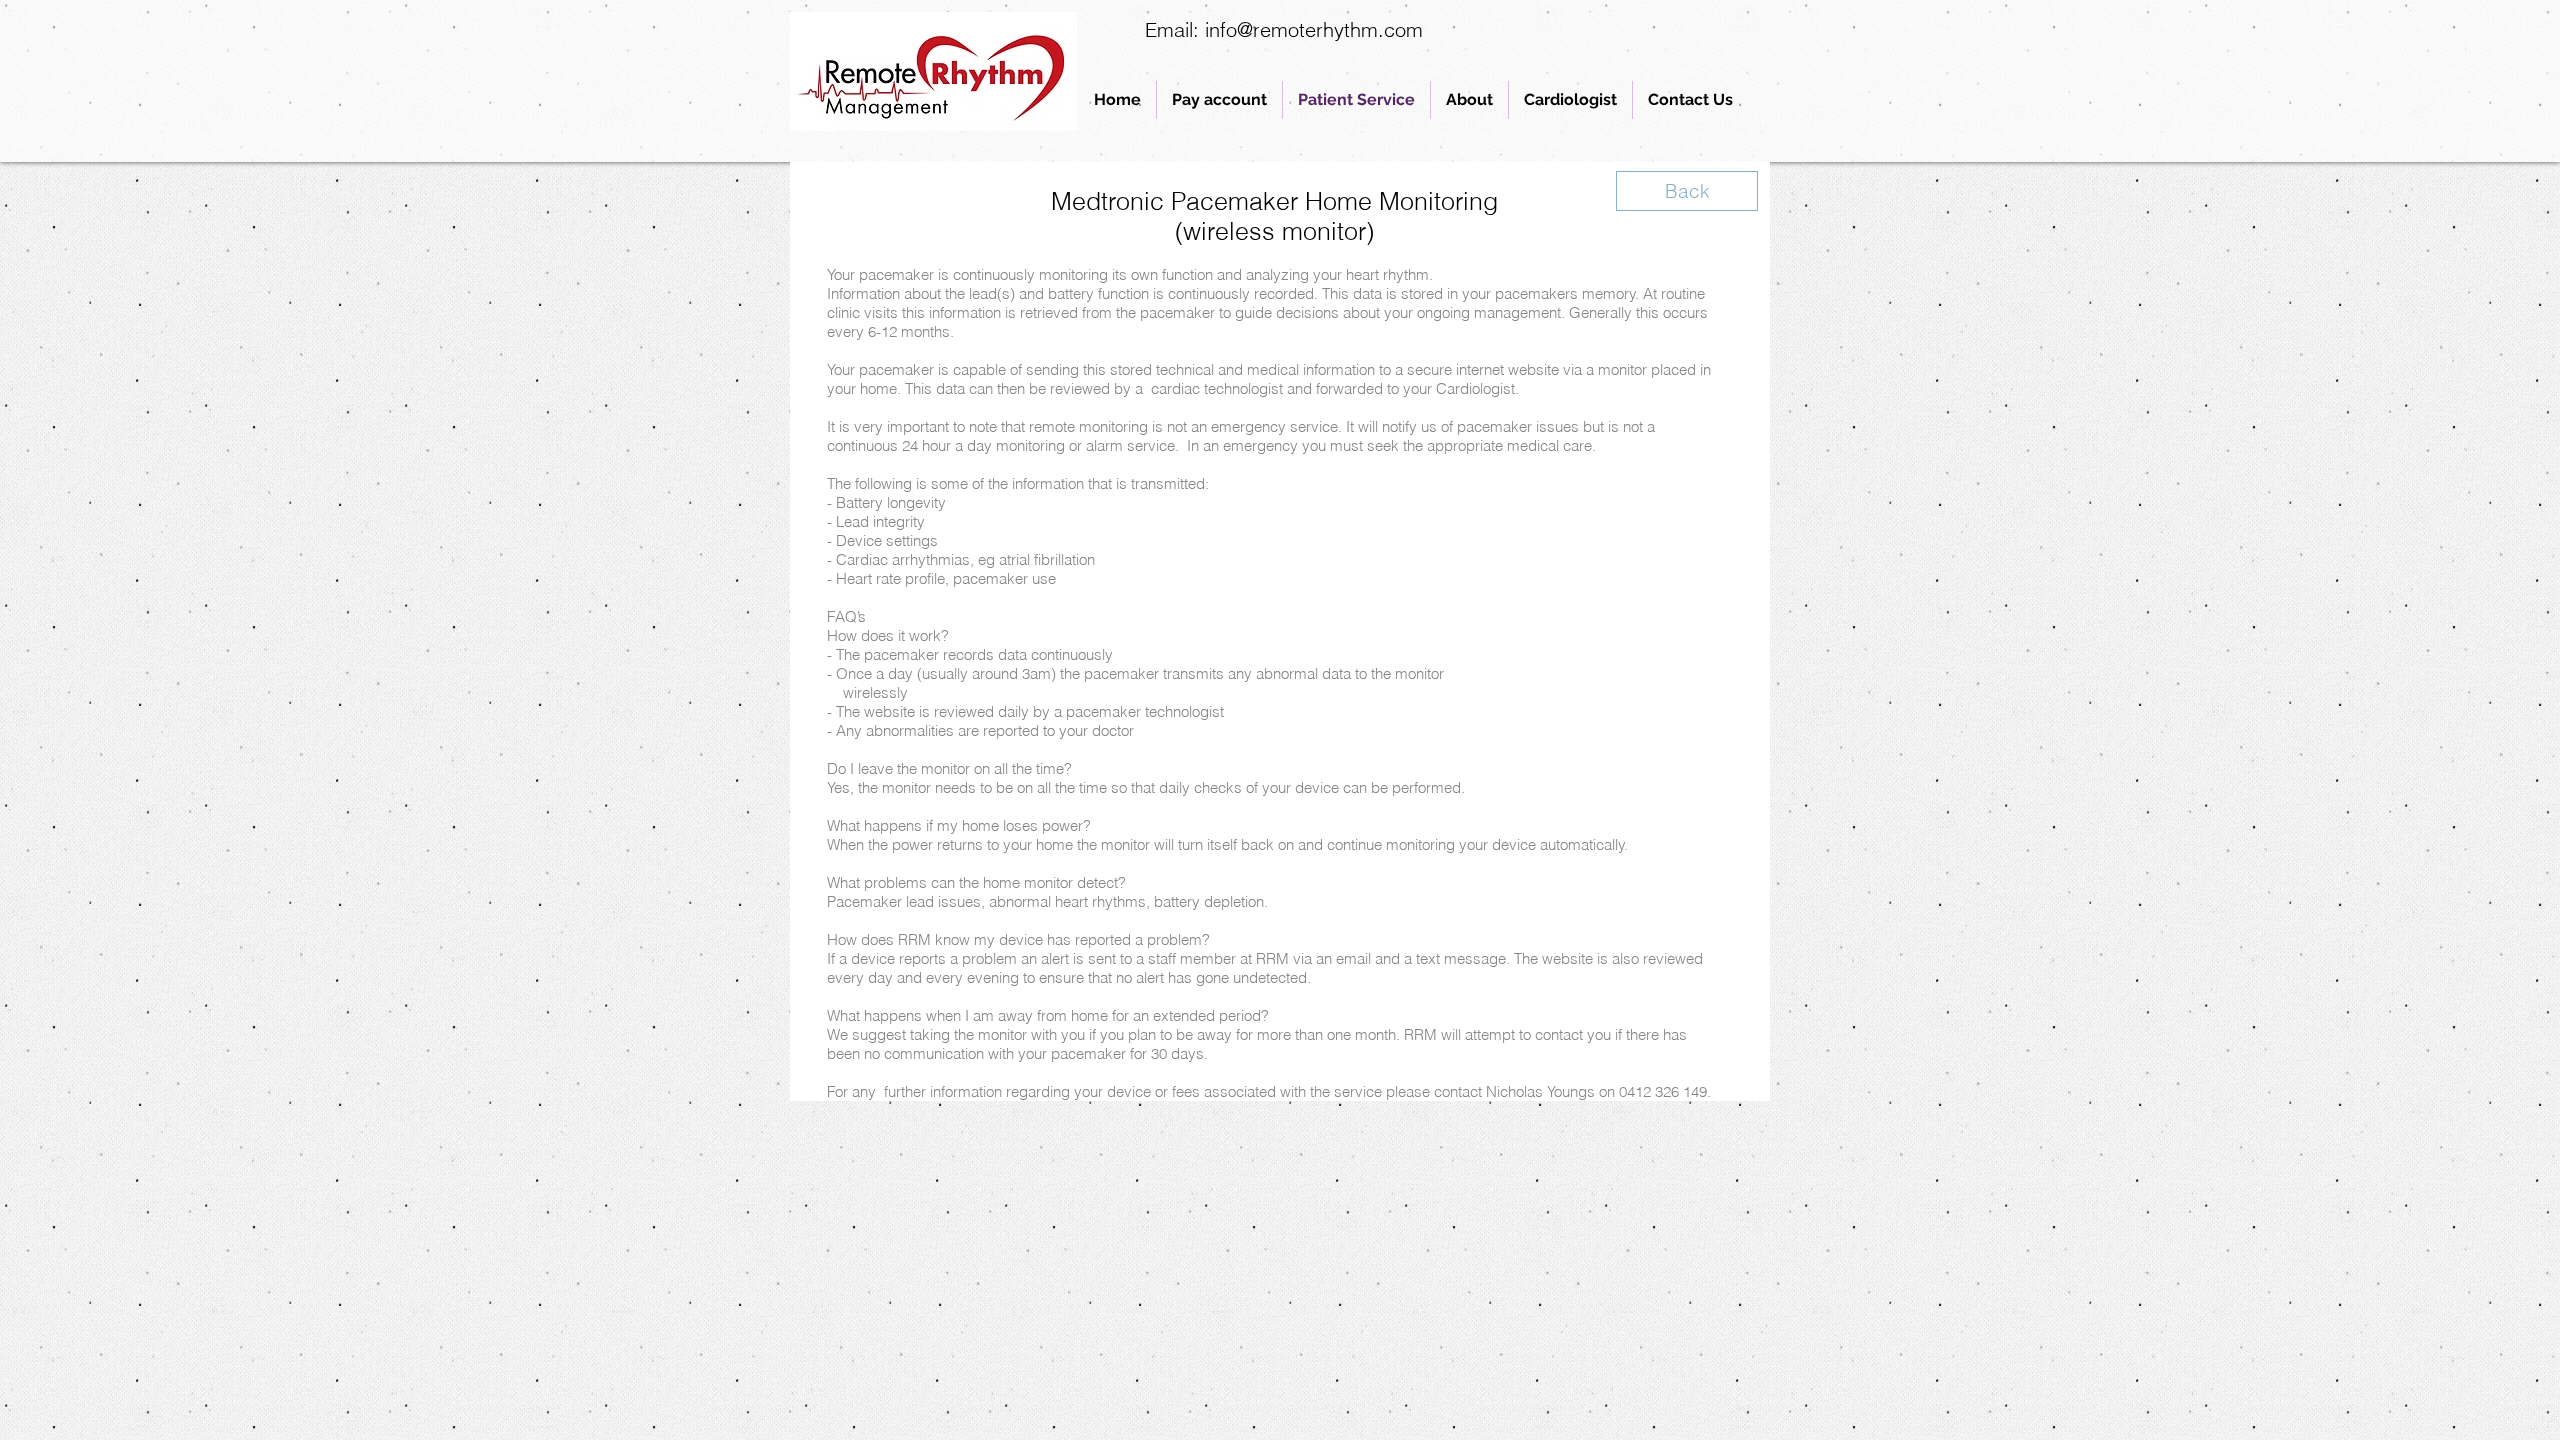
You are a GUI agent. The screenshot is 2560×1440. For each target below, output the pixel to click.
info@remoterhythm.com (1314, 29)
